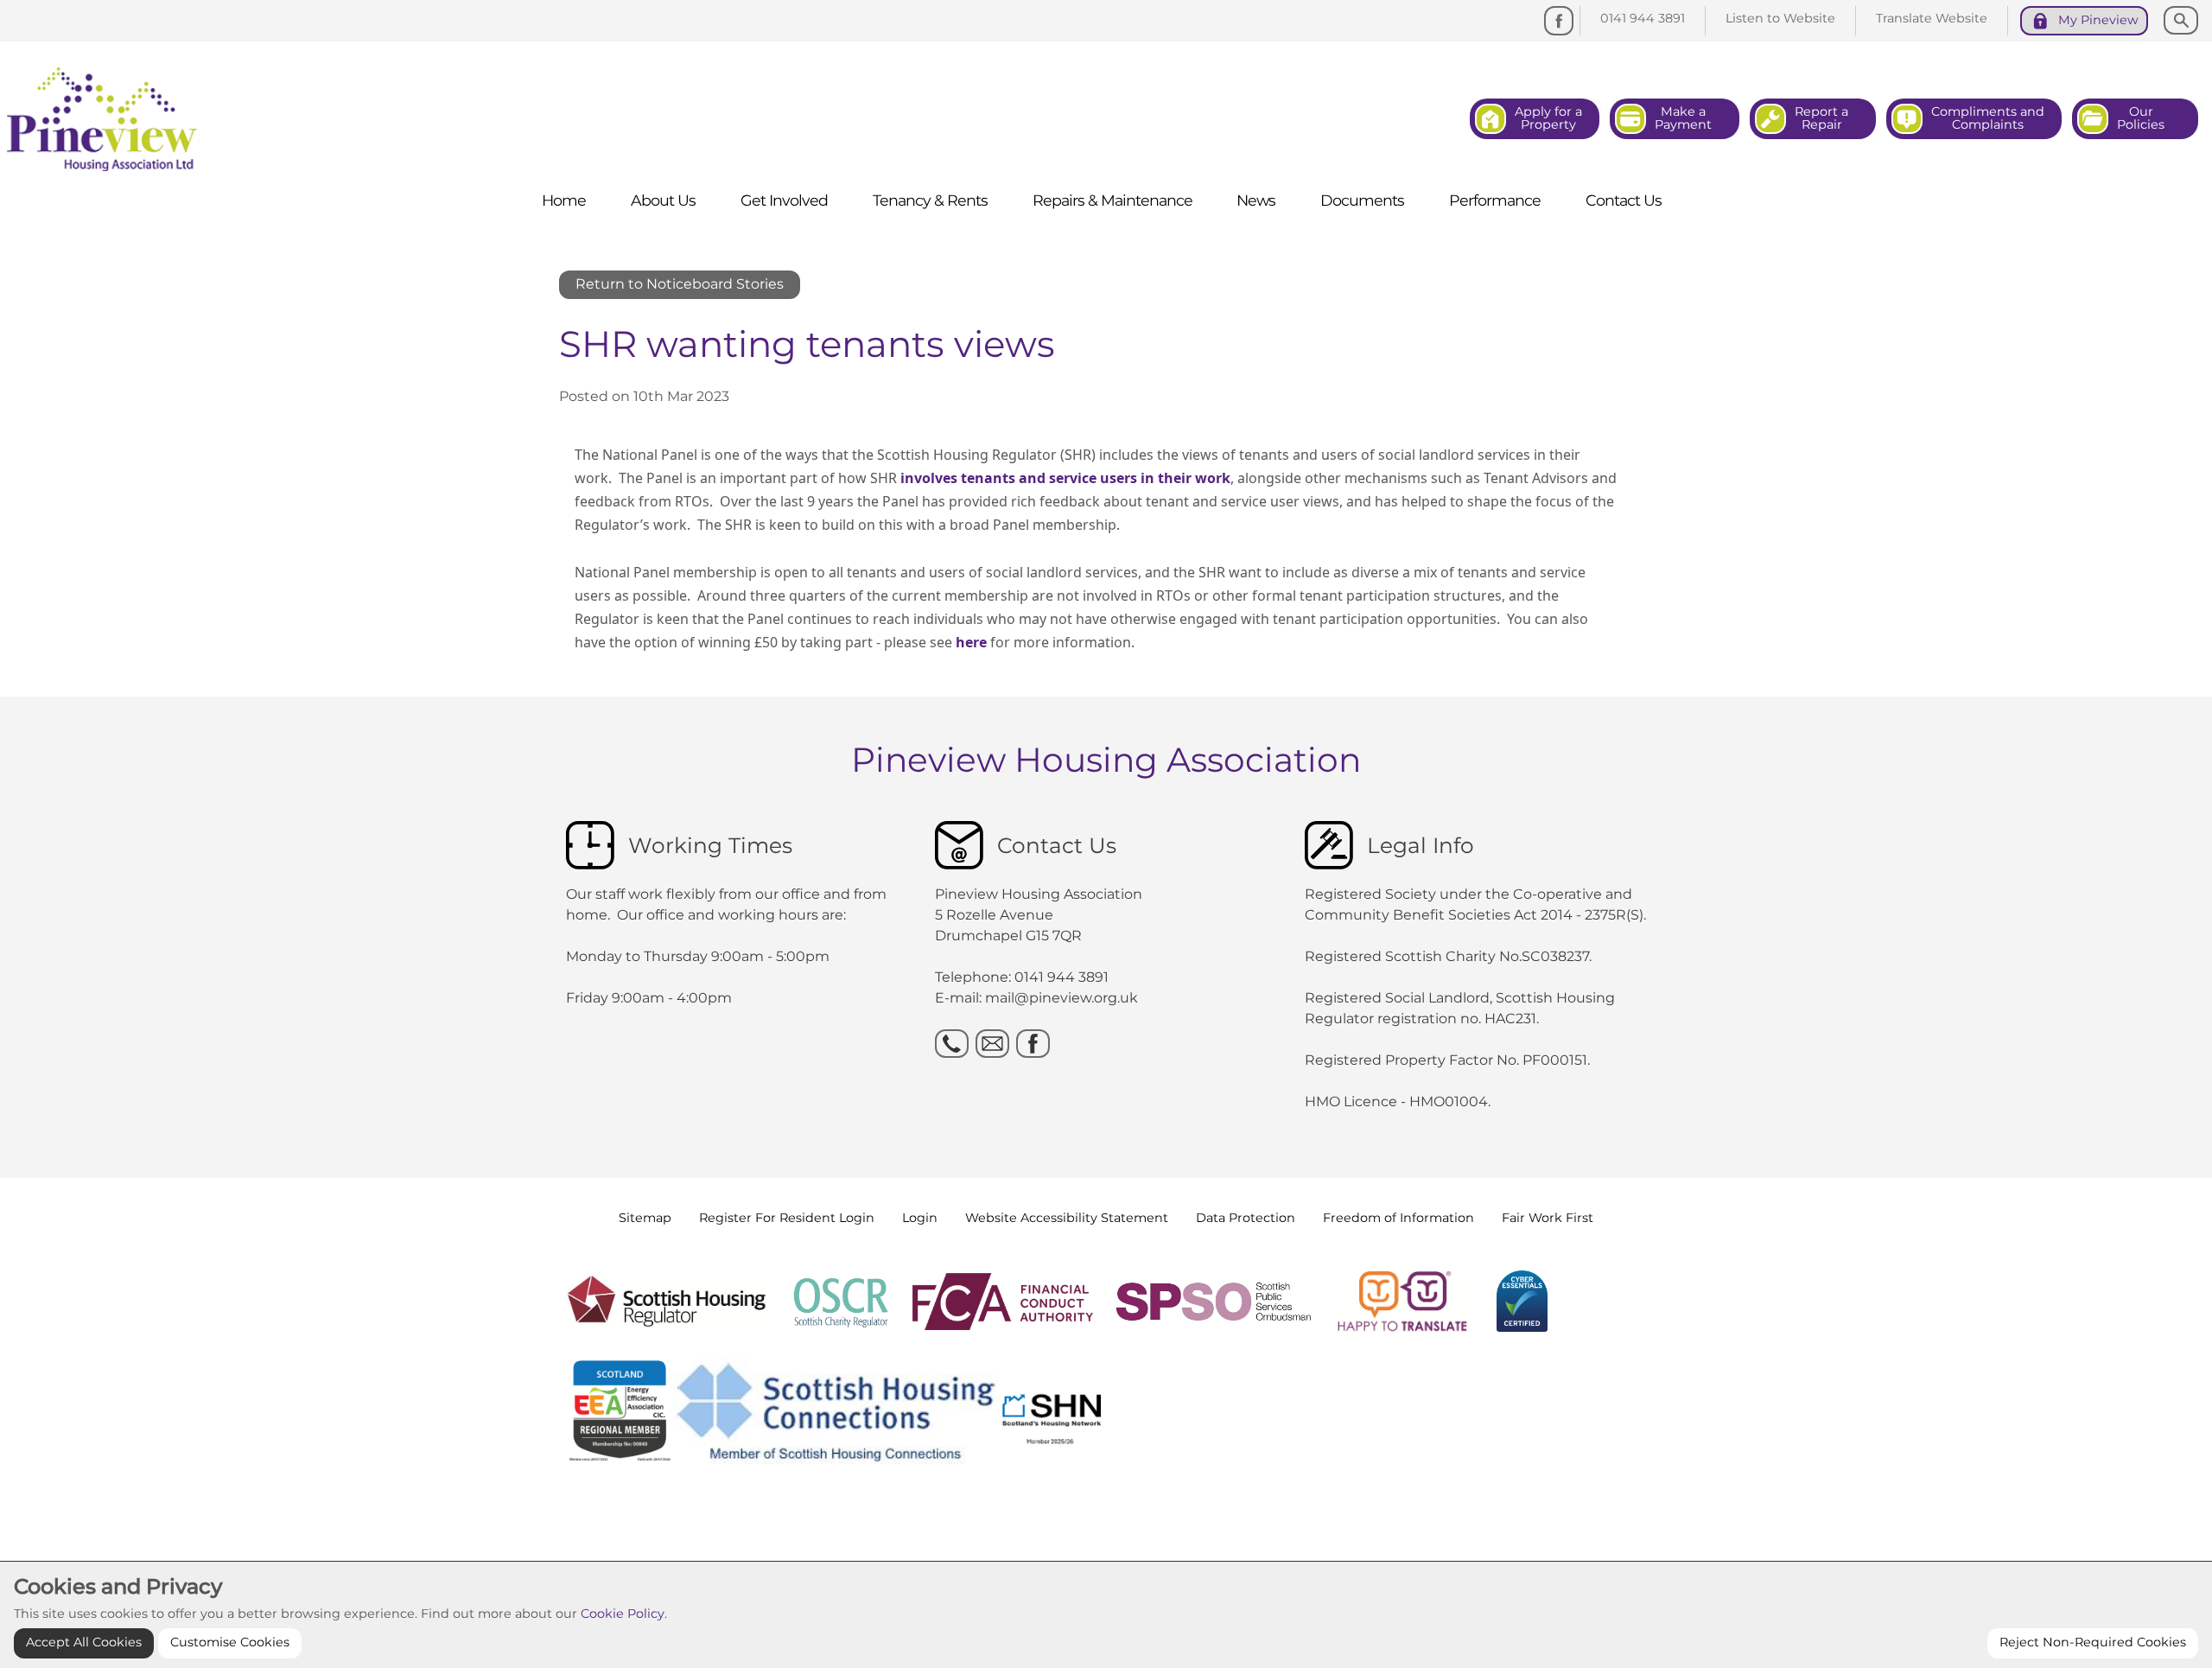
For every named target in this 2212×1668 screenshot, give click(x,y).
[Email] (992, 1044)
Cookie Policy (623, 1614)
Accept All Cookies (84, 1642)
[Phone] (952, 1044)
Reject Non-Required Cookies (2093, 1642)
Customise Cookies (230, 1642)
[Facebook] (1559, 21)
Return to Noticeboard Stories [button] (680, 284)
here (971, 642)
